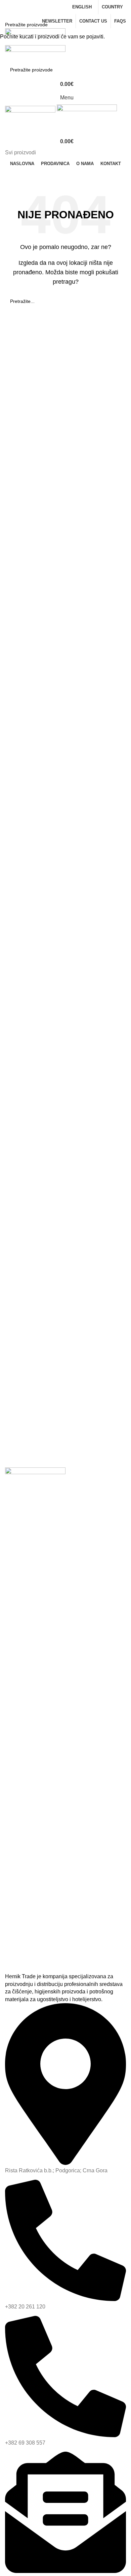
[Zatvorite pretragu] (8, 8)
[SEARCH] (123, 25)
